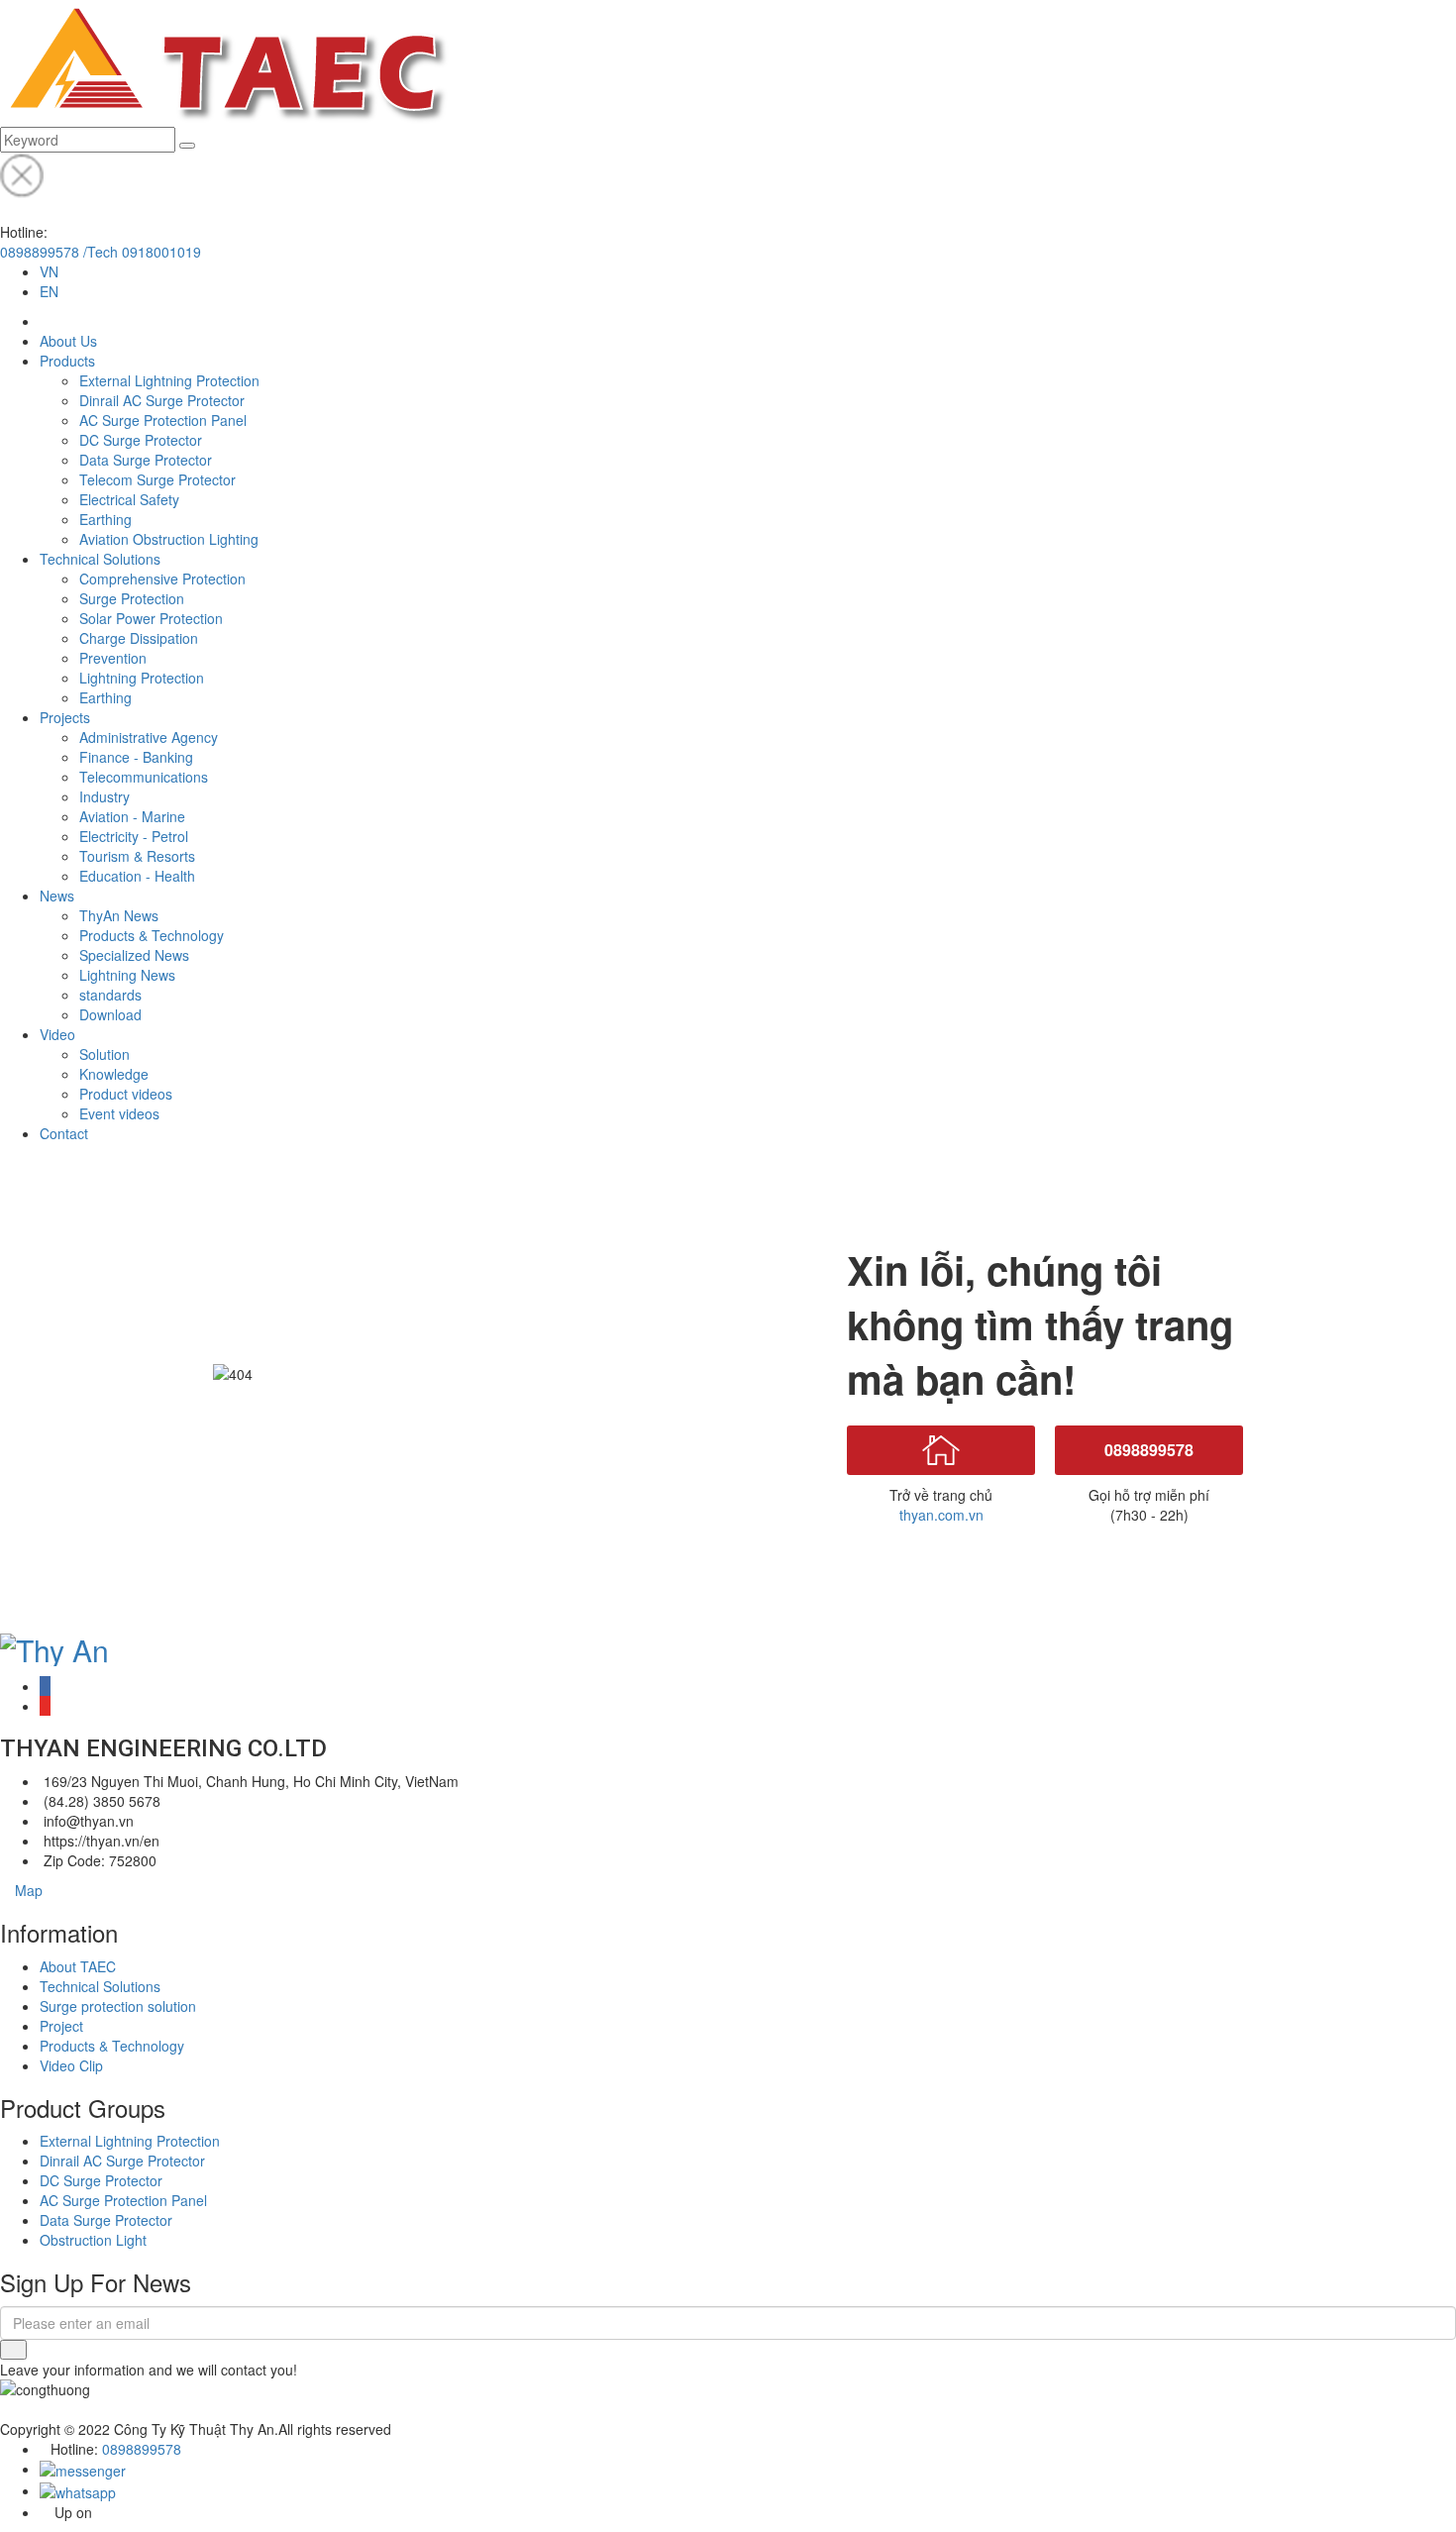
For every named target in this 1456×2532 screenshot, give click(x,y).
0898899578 (1149, 1450)
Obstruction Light (93, 2240)
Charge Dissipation (139, 638)
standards (110, 995)
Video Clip (71, 2065)
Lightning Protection (142, 678)
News (57, 896)
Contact (64, 1133)
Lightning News (127, 975)
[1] (13, 2350)
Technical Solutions (100, 559)
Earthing (105, 519)
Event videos (119, 1113)
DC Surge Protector (141, 440)
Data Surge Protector (146, 460)
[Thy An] (54, 1645)
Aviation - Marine (132, 816)
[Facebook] (45, 1686)
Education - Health (137, 876)
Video (57, 1034)
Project (61, 2026)
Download (110, 1014)
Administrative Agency (149, 737)
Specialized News (134, 955)
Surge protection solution (118, 2006)
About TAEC (78, 1966)
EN (49, 291)
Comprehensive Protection (162, 579)
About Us (68, 341)
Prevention (113, 658)
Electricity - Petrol (134, 836)
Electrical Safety (129, 499)
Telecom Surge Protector (157, 479)
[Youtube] (45, 1706)
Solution (104, 1054)
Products (67, 361)
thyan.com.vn (941, 1515)
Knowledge (114, 1074)
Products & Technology (152, 935)
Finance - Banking (136, 757)
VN (49, 271)
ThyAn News (119, 915)
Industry (104, 796)
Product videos (126, 1094)
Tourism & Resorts (137, 856)
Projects (65, 717)
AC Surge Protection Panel (163, 420)
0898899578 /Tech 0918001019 (101, 252)
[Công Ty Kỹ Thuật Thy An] (225, 61)
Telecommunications (144, 777)
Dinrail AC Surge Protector (162, 400)
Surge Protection (132, 598)
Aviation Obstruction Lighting (169, 539)
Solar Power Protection (151, 618)
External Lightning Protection (169, 380)
